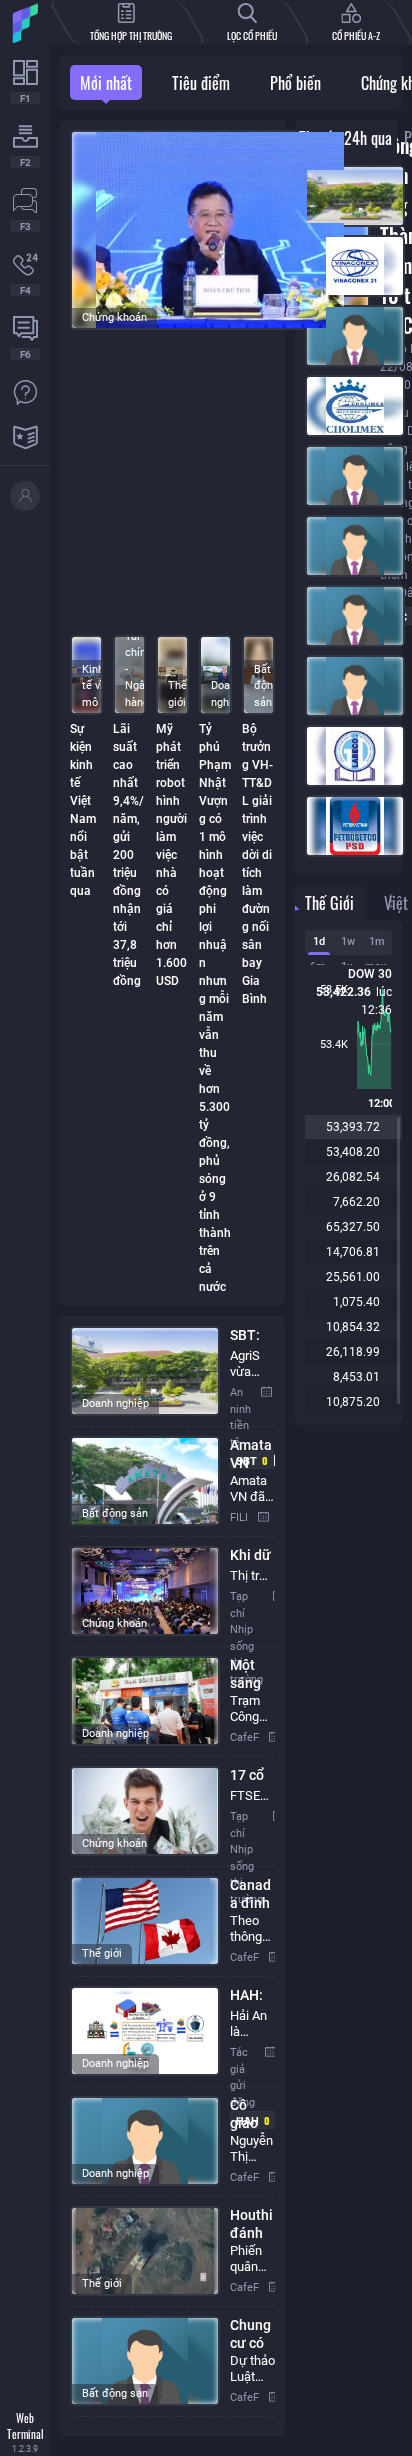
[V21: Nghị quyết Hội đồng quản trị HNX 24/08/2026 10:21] (348, 270)
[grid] (172, 1876)
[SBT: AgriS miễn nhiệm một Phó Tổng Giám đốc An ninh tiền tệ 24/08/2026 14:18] (348, 200)
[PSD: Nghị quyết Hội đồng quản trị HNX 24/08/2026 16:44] (348, 830)
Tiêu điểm (201, 83)
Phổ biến (295, 83)
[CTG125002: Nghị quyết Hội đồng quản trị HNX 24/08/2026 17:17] (348, 480)
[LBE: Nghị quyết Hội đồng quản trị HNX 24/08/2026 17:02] (348, 760)
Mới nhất (106, 83)
